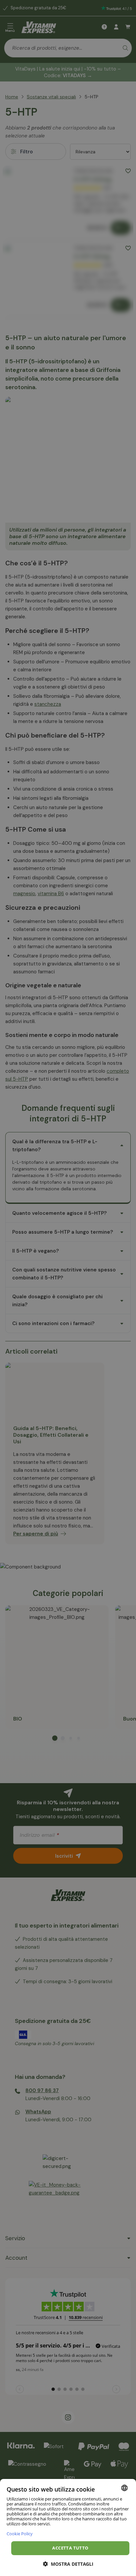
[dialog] (68, 2527)
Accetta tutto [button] (70, 2548)
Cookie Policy (20, 2533)
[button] (68, 2564)
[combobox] (124, 2488)
